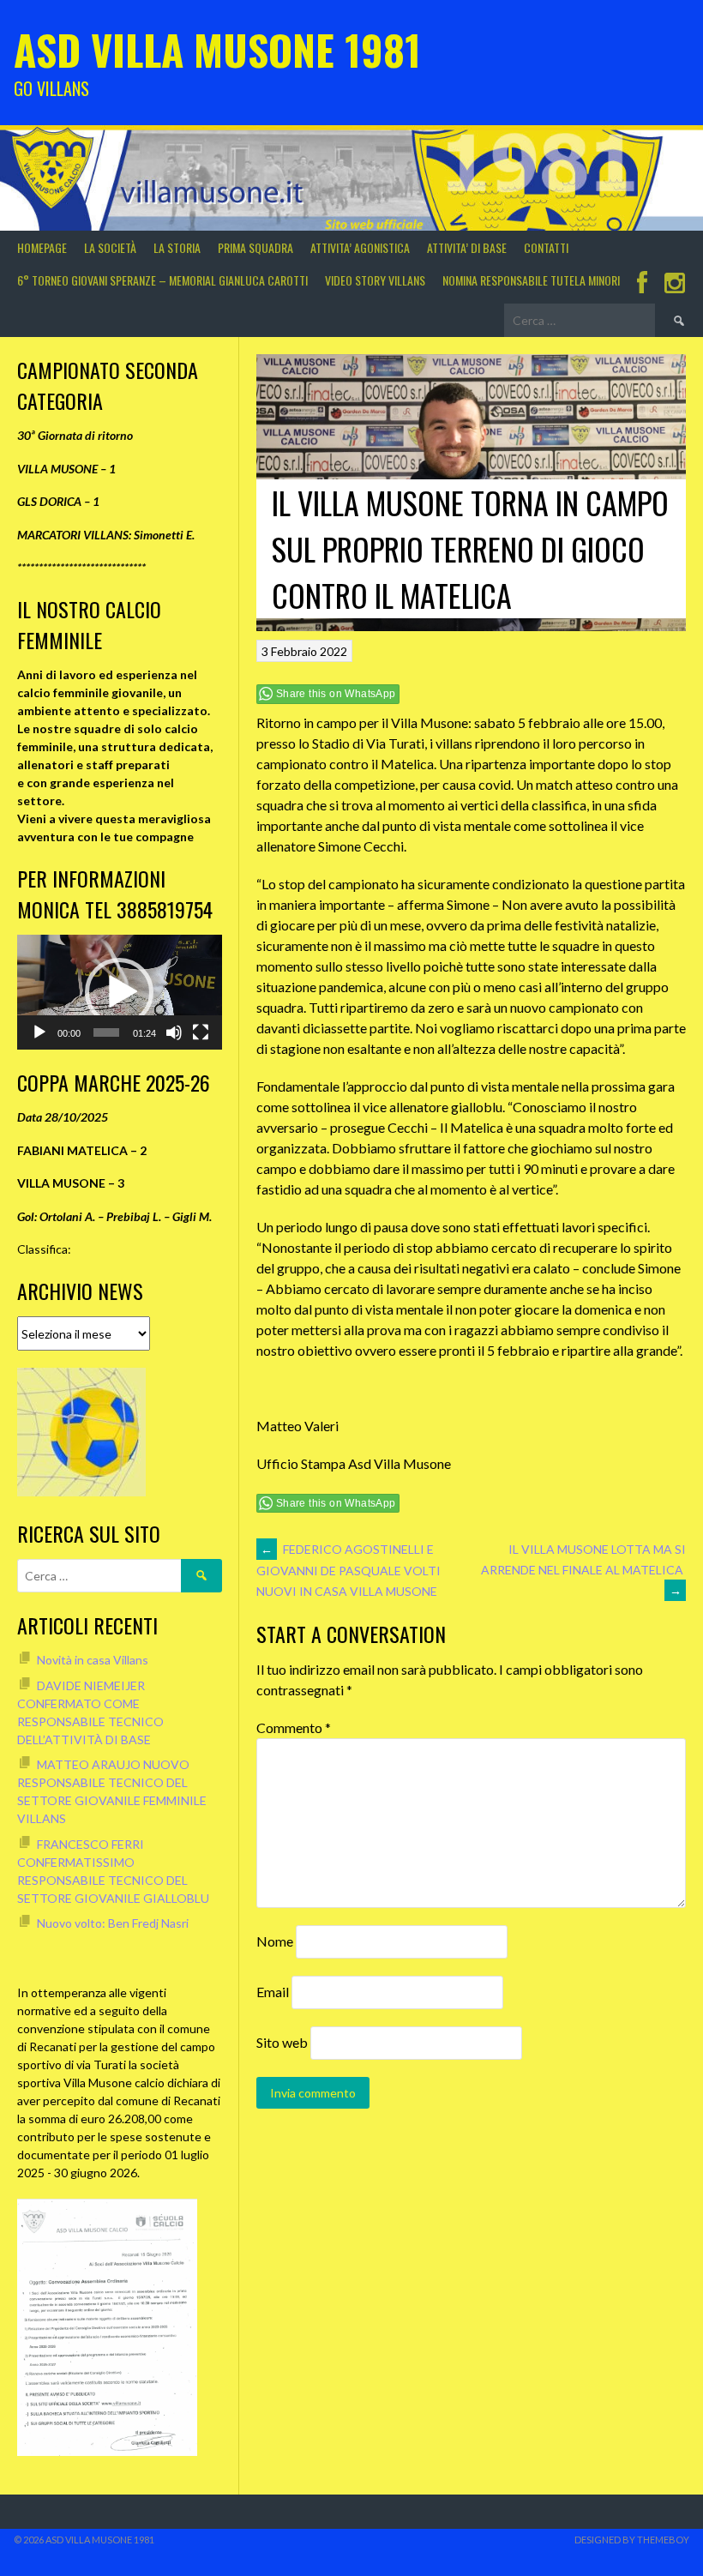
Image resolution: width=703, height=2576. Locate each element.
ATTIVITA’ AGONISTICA (360, 247)
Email (273, 1992)
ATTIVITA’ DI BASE (467, 247)
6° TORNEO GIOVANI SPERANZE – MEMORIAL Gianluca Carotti (162, 280)
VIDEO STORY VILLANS (375, 280)
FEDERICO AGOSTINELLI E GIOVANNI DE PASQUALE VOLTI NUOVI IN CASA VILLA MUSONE (348, 1570)
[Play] (39, 1032)
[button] (119, 992)
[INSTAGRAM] (675, 284)
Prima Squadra (255, 247)
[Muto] (174, 1032)
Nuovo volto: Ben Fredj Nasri (113, 1923)
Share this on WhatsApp (336, 694)
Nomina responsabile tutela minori (531, 280)
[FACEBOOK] (642, 284)
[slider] (107, 1032)
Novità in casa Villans (93, 1660)
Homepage (42, 247)
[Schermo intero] (201, 1032)
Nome (275, 1941)
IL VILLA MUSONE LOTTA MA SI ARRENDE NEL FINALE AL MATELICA (583, 1570)
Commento (294, 1727)
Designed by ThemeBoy (632, 2540)
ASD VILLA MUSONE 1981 (217, 49)
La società (110, 247)
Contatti (546, 247)
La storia (177, 247)
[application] (120, 992)
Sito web (282, 2042)
